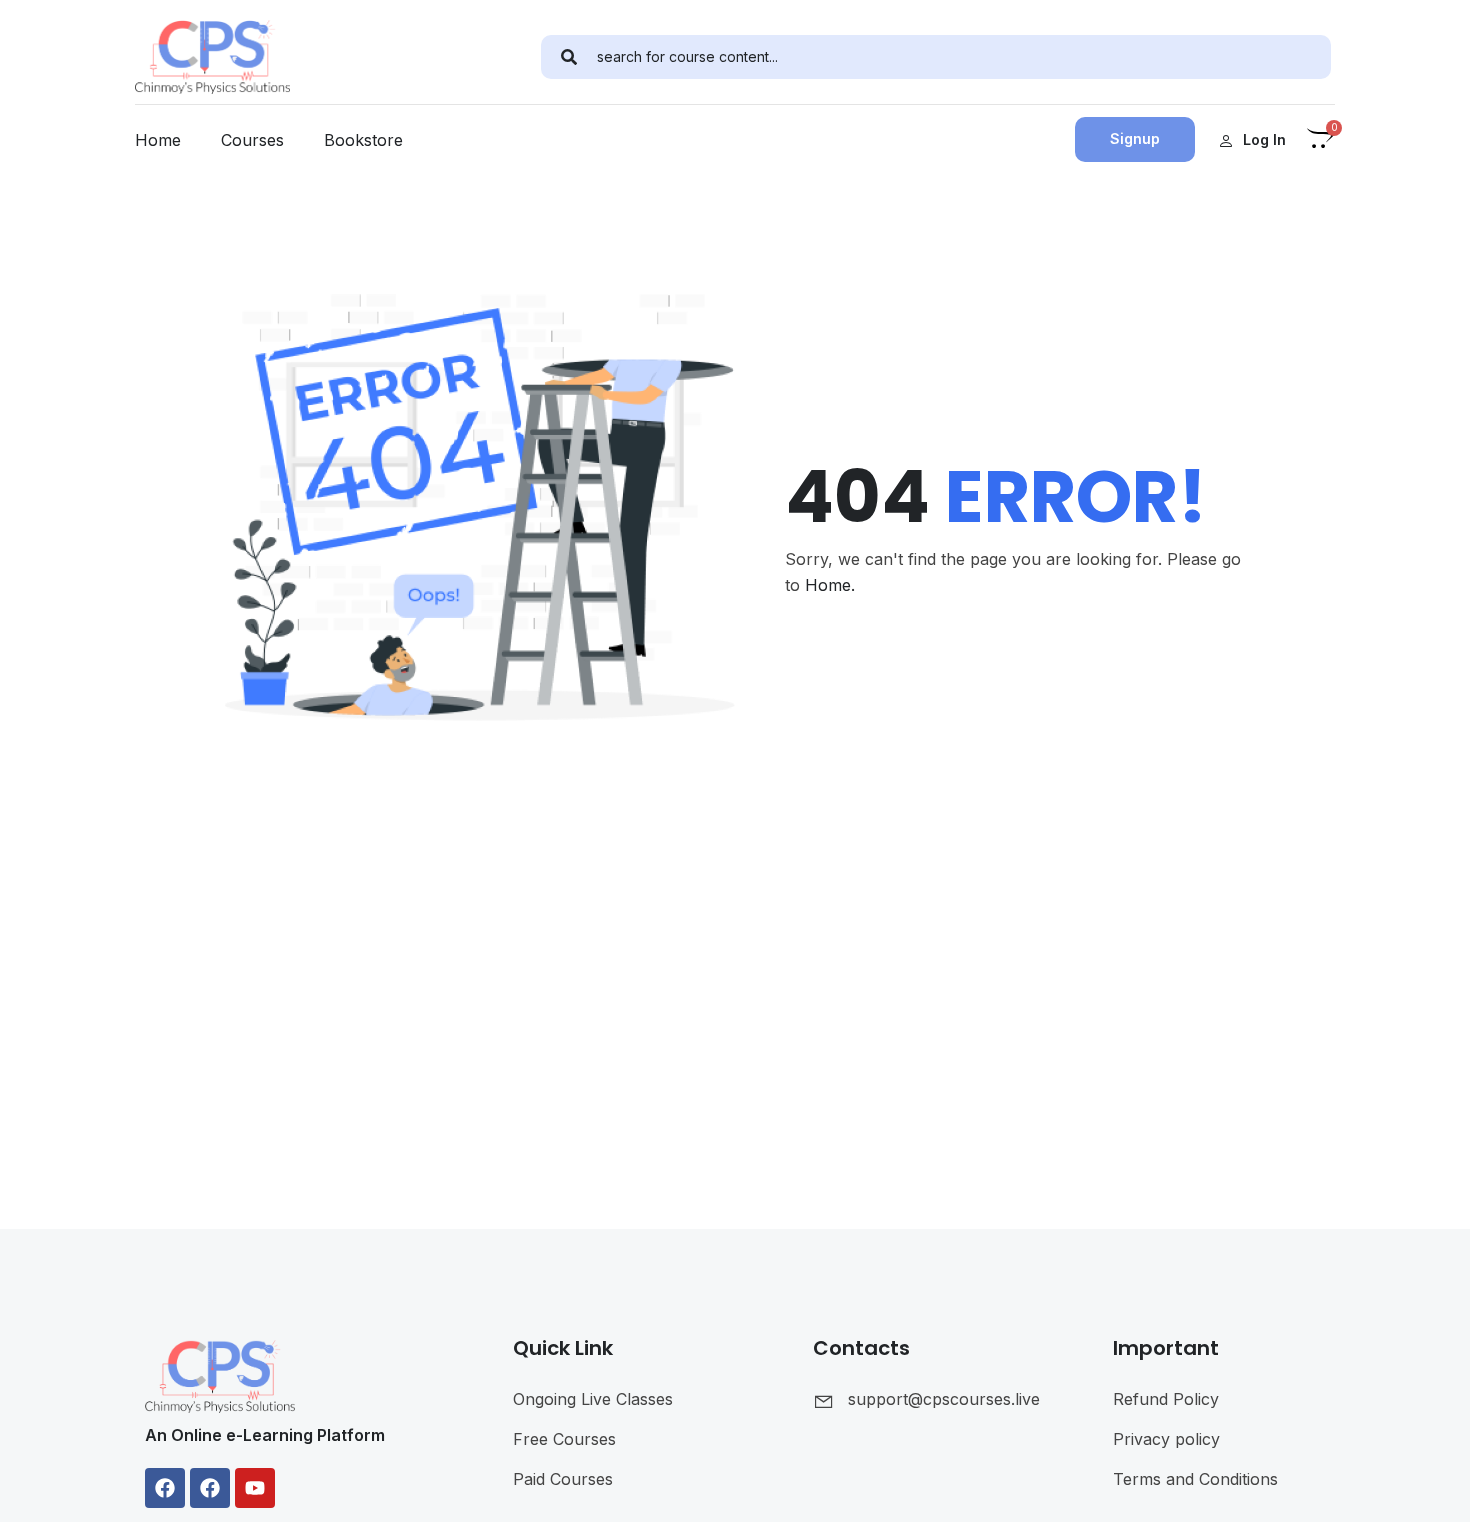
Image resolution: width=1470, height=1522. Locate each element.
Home (158, 140)
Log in (1264, 139)
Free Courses (564, 1439)
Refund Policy (1166, 1399)
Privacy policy (1166, 1439)
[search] (569, 57)
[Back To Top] (1430, 1487)
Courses (252, 140)
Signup (1135, 138)
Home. (830, 585)
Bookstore (363, 140)
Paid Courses (563, 1479)
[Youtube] (255, 1488)
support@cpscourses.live (944, 1399)
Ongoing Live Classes (593, 1399)
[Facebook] (165, 1488)
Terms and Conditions (1195, 1479)
